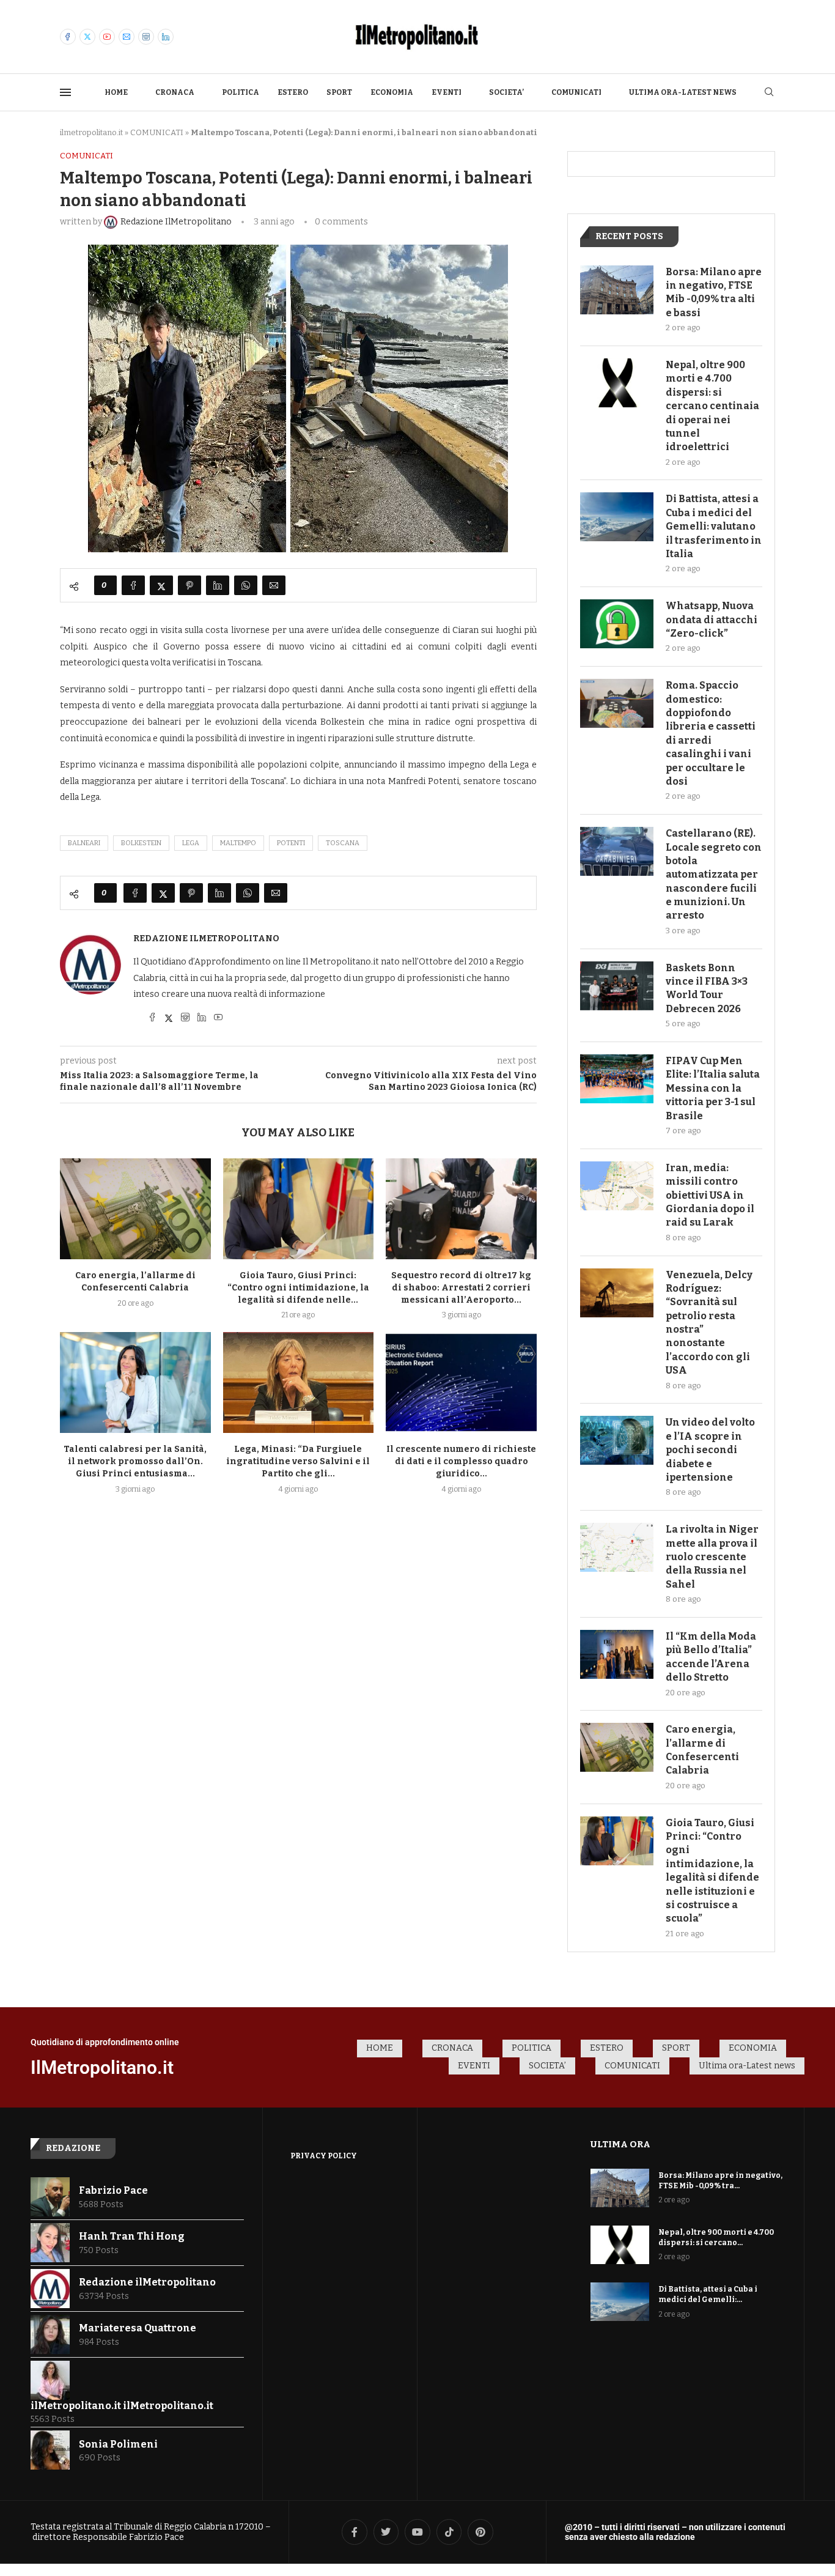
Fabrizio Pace (113, 2190)
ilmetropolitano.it (91, 132)
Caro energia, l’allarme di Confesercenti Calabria (702, 1750)
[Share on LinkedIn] (218, 585)
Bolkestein (141, 843)
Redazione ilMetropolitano (206, 938)
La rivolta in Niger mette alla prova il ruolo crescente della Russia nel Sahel (712, 1557)
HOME (116, 92)
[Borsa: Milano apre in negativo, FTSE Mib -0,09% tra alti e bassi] (617, 290)
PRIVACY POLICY (324, 2156)
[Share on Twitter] (161, 585)
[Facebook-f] (355, 2532)
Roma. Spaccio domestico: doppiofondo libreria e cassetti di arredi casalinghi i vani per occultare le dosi (711, 733)
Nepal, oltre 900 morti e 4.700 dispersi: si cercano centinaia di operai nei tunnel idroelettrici (712, 406)
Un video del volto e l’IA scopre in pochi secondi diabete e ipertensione (710, 1450)
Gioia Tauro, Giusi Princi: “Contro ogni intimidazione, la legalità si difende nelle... (298, 1288)
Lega (191, 843)
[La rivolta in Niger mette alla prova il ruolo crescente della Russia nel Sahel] (617, 1547)
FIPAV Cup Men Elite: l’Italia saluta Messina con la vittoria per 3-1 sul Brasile (713, 1088)
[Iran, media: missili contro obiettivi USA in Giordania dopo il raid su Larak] (617, 1186)
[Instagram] (146, 37)
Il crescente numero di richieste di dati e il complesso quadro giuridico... (461, 1461)
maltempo (238, 843)
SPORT (339, 92)
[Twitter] (87, 37)
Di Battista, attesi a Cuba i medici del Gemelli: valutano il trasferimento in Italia (714, 526)
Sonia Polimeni (118, 2444)
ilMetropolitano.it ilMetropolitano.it (122, 2406)
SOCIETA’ (506, 92)
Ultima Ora (620, 2144)
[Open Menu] (65, 92)
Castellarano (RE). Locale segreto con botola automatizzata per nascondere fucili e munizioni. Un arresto (714, 874)
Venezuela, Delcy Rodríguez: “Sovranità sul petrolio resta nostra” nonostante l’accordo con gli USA (709, 1323)
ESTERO (293, 92)
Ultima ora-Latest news (683, 92)
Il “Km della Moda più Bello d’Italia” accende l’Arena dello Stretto (711, 1657)
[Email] (127, 37)
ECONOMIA (392, 92)
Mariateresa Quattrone (138, 2328)
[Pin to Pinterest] (189, 585)
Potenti (291, 843)
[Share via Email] (274, 585)
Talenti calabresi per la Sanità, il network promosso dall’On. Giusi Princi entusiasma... (135, 1461)
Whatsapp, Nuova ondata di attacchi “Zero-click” (712, 620)
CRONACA (175, 92)
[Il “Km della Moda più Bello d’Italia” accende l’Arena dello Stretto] (617, 1654)
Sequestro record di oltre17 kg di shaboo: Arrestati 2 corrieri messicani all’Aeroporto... (461, 1288)
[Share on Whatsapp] (246, 585)
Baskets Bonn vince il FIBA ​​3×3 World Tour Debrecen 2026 (707, 988)
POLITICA (241, 92)
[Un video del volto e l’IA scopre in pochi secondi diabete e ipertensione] (617, 1440)
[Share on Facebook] (133, 585)
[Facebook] (68, 37)
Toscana (343, 843)
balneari (84, 843)
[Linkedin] (166, 37)
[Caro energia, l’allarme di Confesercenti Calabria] (135, 1208)
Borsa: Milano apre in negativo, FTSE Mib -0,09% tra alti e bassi (714, 292)
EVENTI (447, 92)
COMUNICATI (576, 92)
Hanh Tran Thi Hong (132, 2236)
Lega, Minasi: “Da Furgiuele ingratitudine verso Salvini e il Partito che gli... (298, 1461)
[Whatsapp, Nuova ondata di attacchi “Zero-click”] (617, 624)
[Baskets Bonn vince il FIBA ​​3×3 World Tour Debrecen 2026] (617, 986)
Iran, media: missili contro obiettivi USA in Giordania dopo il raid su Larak (710, 1195)
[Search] (769, 93)
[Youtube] (107, 37)
